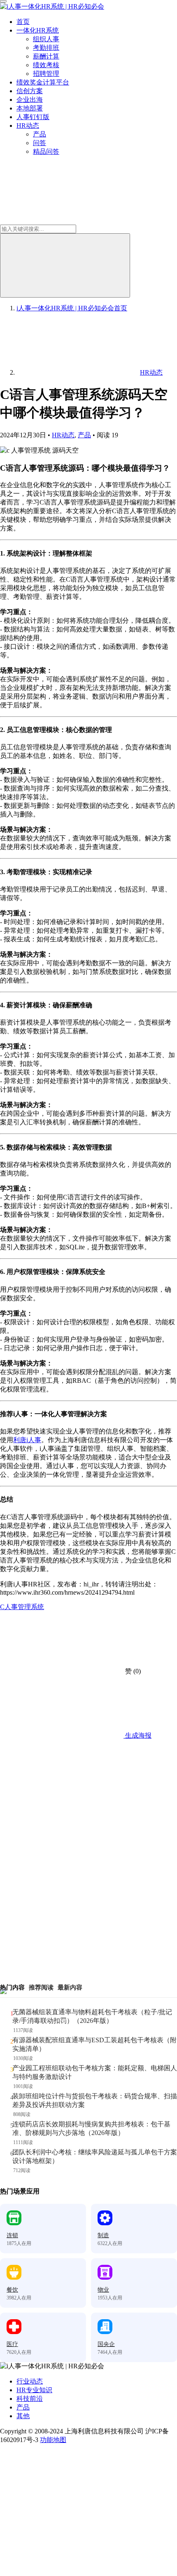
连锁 (12, 2235)
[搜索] (65, 265)
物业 (103, 2290)
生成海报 (137, 1735)
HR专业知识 (34, 2390)
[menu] (3, 1)
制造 (103, 2235)
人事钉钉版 (33, 117)
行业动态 (30, 2381)
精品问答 (46, 151)
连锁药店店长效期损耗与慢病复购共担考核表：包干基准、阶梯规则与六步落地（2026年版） (91, 2128)
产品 (40, 134)
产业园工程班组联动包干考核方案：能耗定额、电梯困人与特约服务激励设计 (95, 2072)
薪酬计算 (46, 56)
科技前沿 (30, 2399)
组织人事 (46, 39)
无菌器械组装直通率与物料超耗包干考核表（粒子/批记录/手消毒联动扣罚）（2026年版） (92, 2016)
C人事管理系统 (22, 1607)
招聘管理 (46, 74)
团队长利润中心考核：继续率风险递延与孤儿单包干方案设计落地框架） (95, 2156)
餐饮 (12, 2290)
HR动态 (28, 126)
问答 (40, 143)
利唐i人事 (27, 1440)
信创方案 (30, 91)
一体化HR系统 (38, 30)
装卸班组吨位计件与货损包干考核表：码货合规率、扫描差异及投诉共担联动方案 (95, 2100)
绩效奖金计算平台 (43, 82)
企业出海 (30, 100)
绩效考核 (46, 65)
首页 (23, 22)
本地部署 (30, 108)
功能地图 (53, 2440)
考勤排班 (46, 48)
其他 (23, 2416)
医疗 (12, 2344)
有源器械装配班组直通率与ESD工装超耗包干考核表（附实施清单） (94, 2044)
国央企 (106, 2344)
